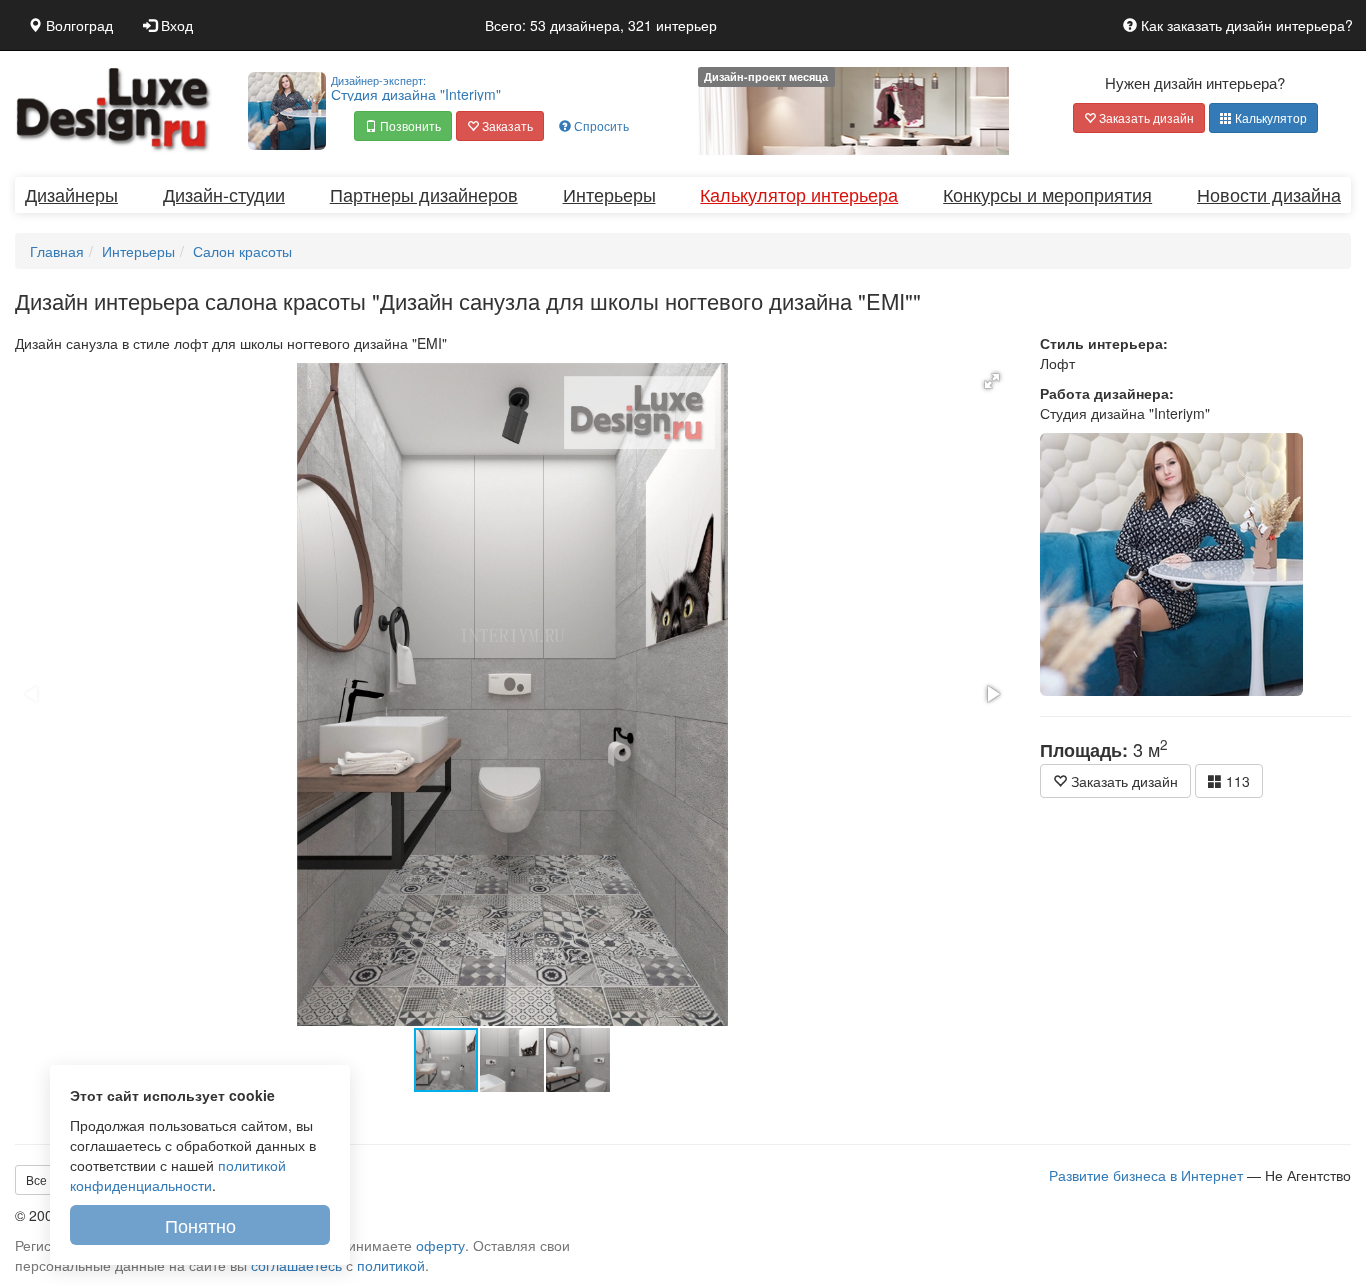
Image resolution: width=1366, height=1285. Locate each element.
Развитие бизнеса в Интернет (1146, 1175)
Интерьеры (609, 194)
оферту (440, 1245)
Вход (175, 25)
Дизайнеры (71, 194)
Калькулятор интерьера (799, 194)
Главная (57, 251)
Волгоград (77, 25)
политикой (391, 1265)
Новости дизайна (1269, 194)
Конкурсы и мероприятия (1047, 194)
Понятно (200, 1225)
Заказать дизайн (1145, 117)
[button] (403, 126)
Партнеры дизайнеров (424, 194)
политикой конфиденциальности (178, 1175)
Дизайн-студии (224, 194)
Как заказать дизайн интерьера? (1245, 25)
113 (1236, 781)
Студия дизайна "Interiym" (416, 88)
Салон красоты (242, 251)
